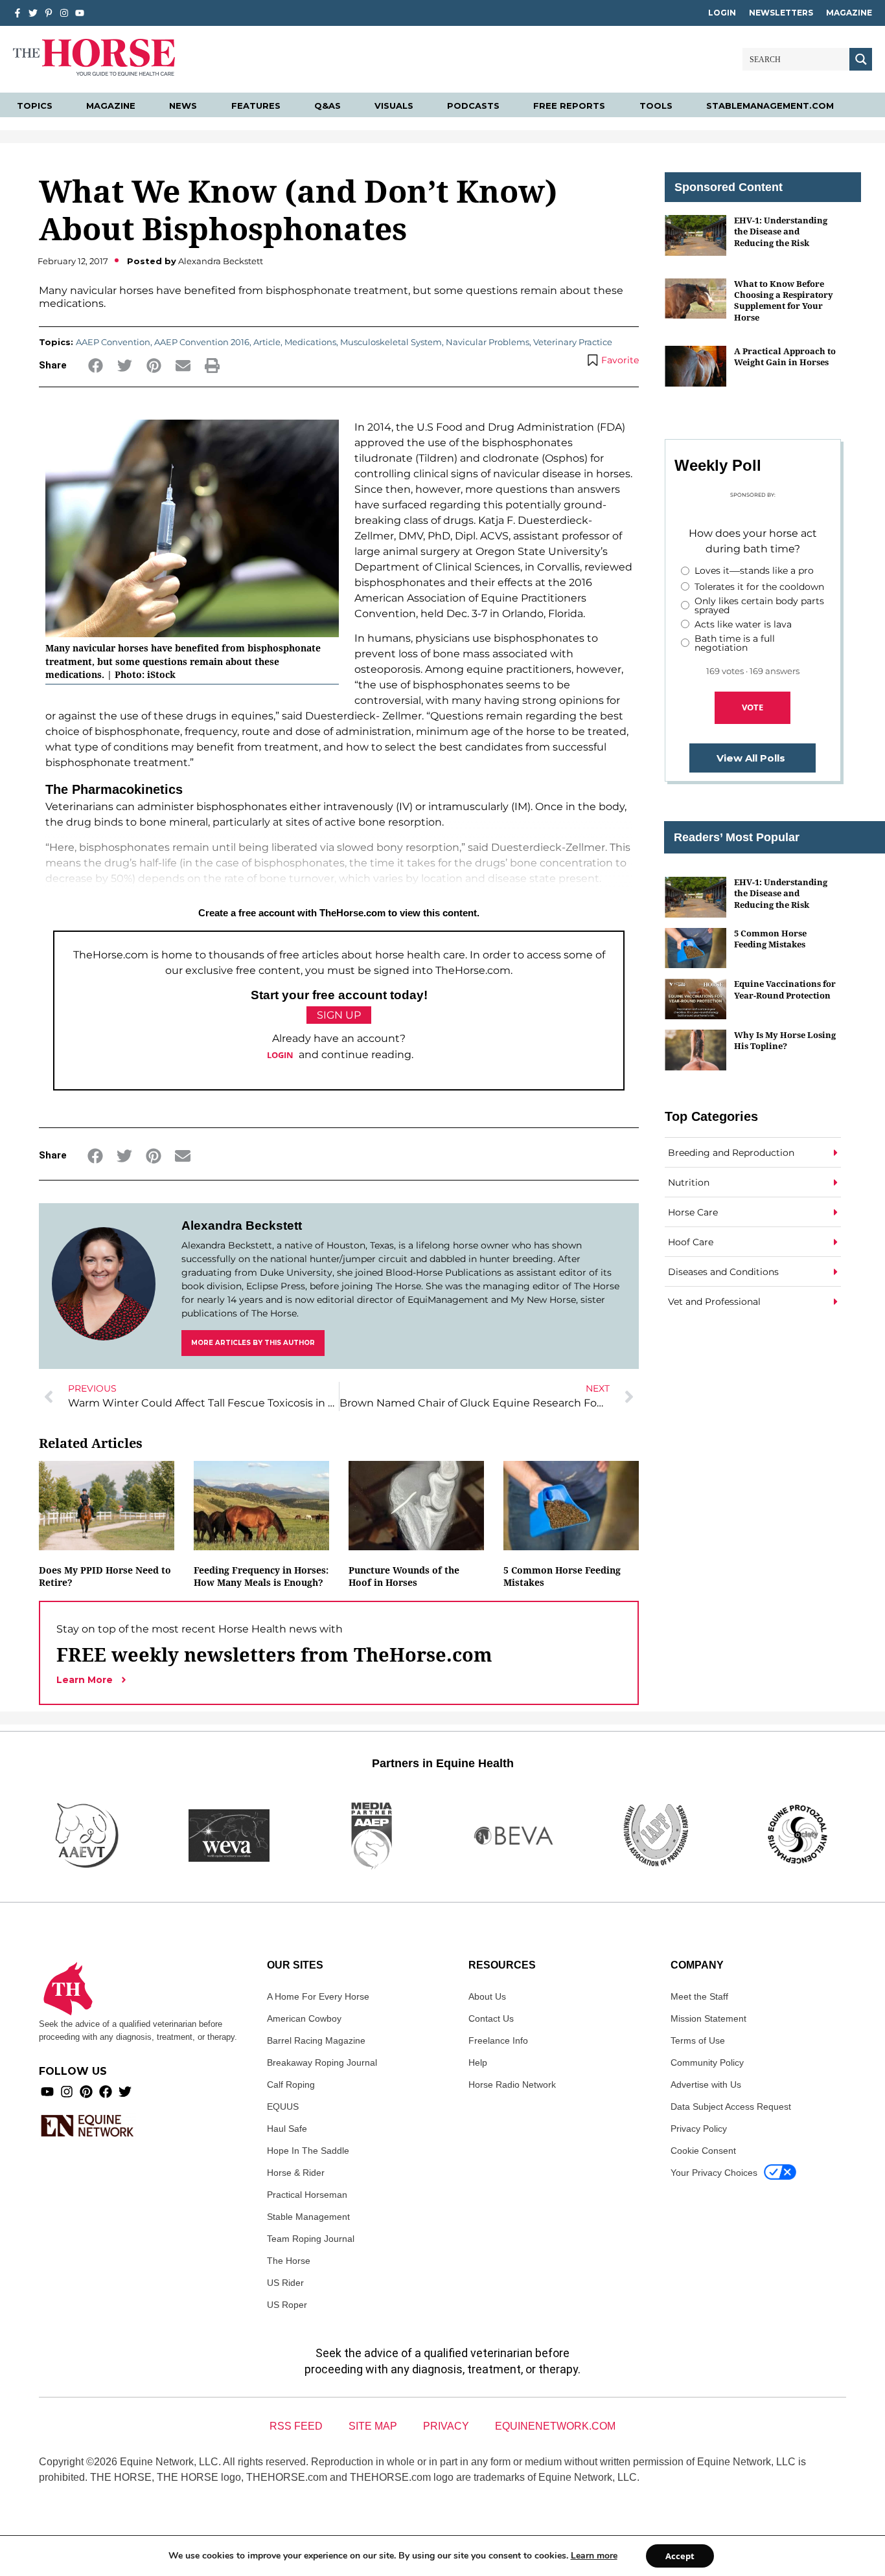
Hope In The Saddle (308, 2151)
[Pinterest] (86, 2092)
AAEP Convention (113, 342)
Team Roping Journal (311, 2239)
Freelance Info (498, 2040)
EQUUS (283, 2107)
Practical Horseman (307, 2195)
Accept (680, 2556)
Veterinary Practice (573, 342)
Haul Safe (287, 2129)
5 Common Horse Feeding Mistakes (770, 939)
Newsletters (781, 13)
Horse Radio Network (512, 2085)
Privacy (446, 2426)
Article (267, 342)
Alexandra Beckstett (242, 1226)
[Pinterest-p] (49, 13)
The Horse (289, 2261)
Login (722, 13)
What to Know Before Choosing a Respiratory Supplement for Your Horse (784, 300)
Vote (753, 707)
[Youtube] (47, 2092)
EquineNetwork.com (555, 2426)
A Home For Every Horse (318, 1996)
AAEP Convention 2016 (202, 342)
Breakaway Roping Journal (322, 2062)
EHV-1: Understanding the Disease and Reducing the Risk (781, 232)
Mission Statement (708, 2018)
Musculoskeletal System (391, 342)
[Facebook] (106, 2092)
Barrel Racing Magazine (316, 2040)
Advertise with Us (706, 2085)
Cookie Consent (703, 2151)
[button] (96, 366)
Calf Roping (291, 2085)
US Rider (285, 2283)
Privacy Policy (699, 2129)
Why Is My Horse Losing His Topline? (785, 1040)
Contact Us (491, 2018)
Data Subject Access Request (731, 2107)
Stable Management (308, 2217)
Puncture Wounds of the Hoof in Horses (404, 1576)
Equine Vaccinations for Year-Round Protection (785, 989)
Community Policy (707, 2062)
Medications (310, 342)
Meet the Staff (699, 1996)
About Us (487, 1996)
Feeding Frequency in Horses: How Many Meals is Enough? (261, 1576)
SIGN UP (339, 1015)
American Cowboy (304, 2018)
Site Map (373, 2426)
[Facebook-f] (17, 13)
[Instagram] (64, 13)
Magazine (849, 13)
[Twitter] (33, 13)
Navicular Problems (488, 342)
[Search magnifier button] (861, 59)
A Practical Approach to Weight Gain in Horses (785, 356)
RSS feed (296, 2426)
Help (478, 2062)
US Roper (287, 2305)
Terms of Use (698, 2040)
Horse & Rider (296, 2173)
